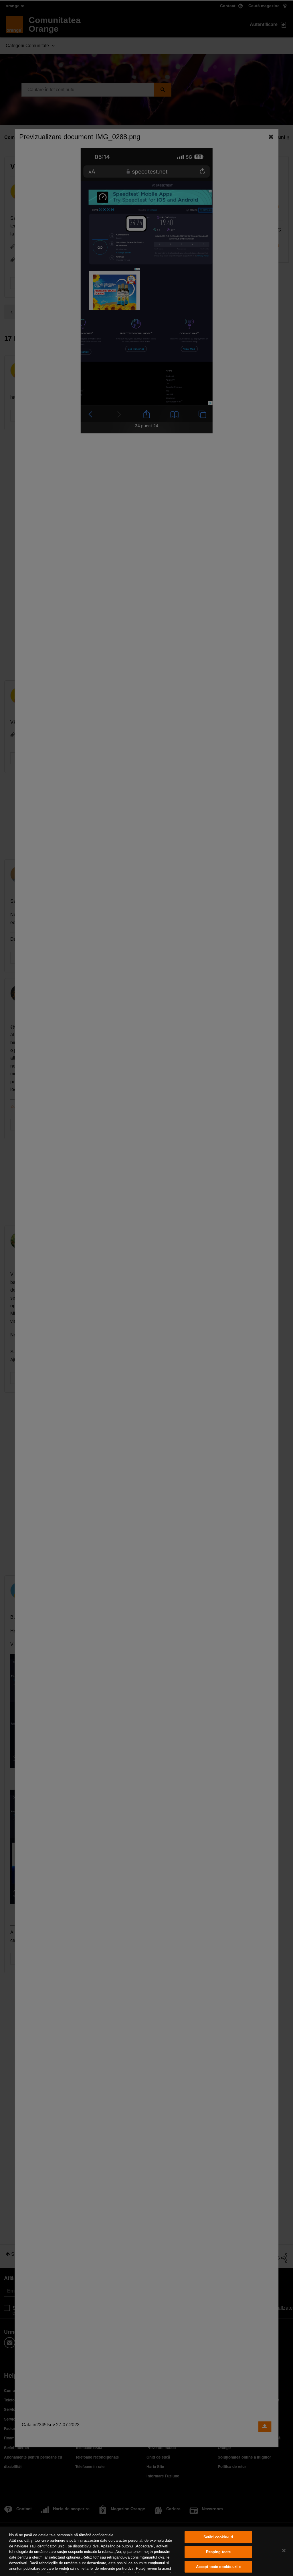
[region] (146, 2551)
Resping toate (218, 2552)
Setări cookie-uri (218, 2537)
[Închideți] (284, 2551)
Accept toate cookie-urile (218, 2567)
